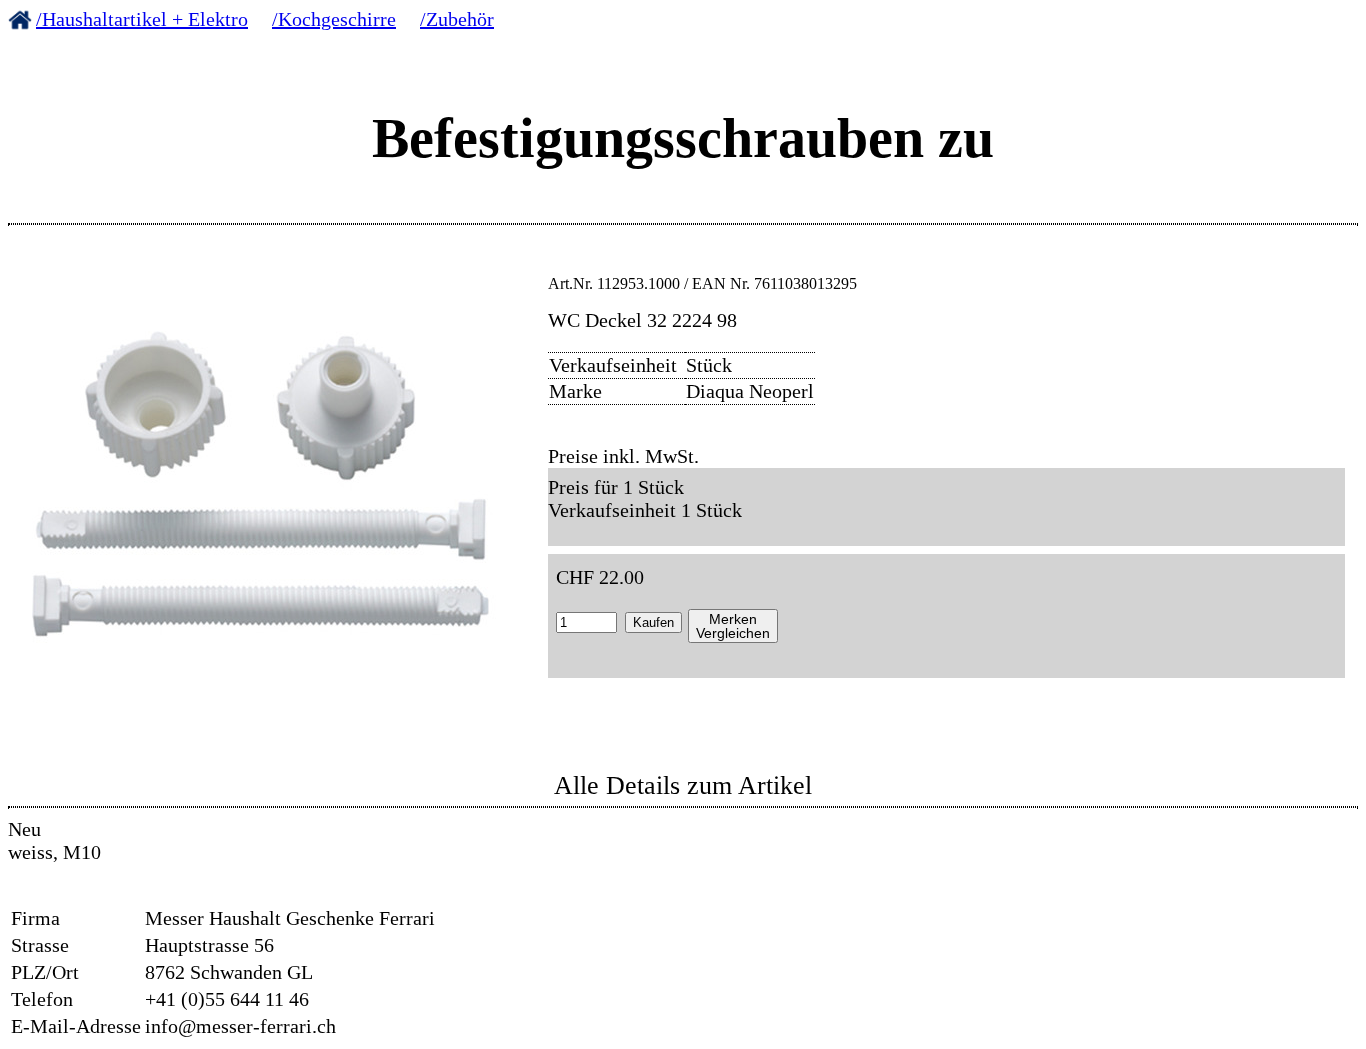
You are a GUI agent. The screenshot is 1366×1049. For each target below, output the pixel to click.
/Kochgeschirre (334, 19)
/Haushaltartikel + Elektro (142, 19)
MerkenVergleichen (733, 626)
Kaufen (653, 622)
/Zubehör (457, 19)
